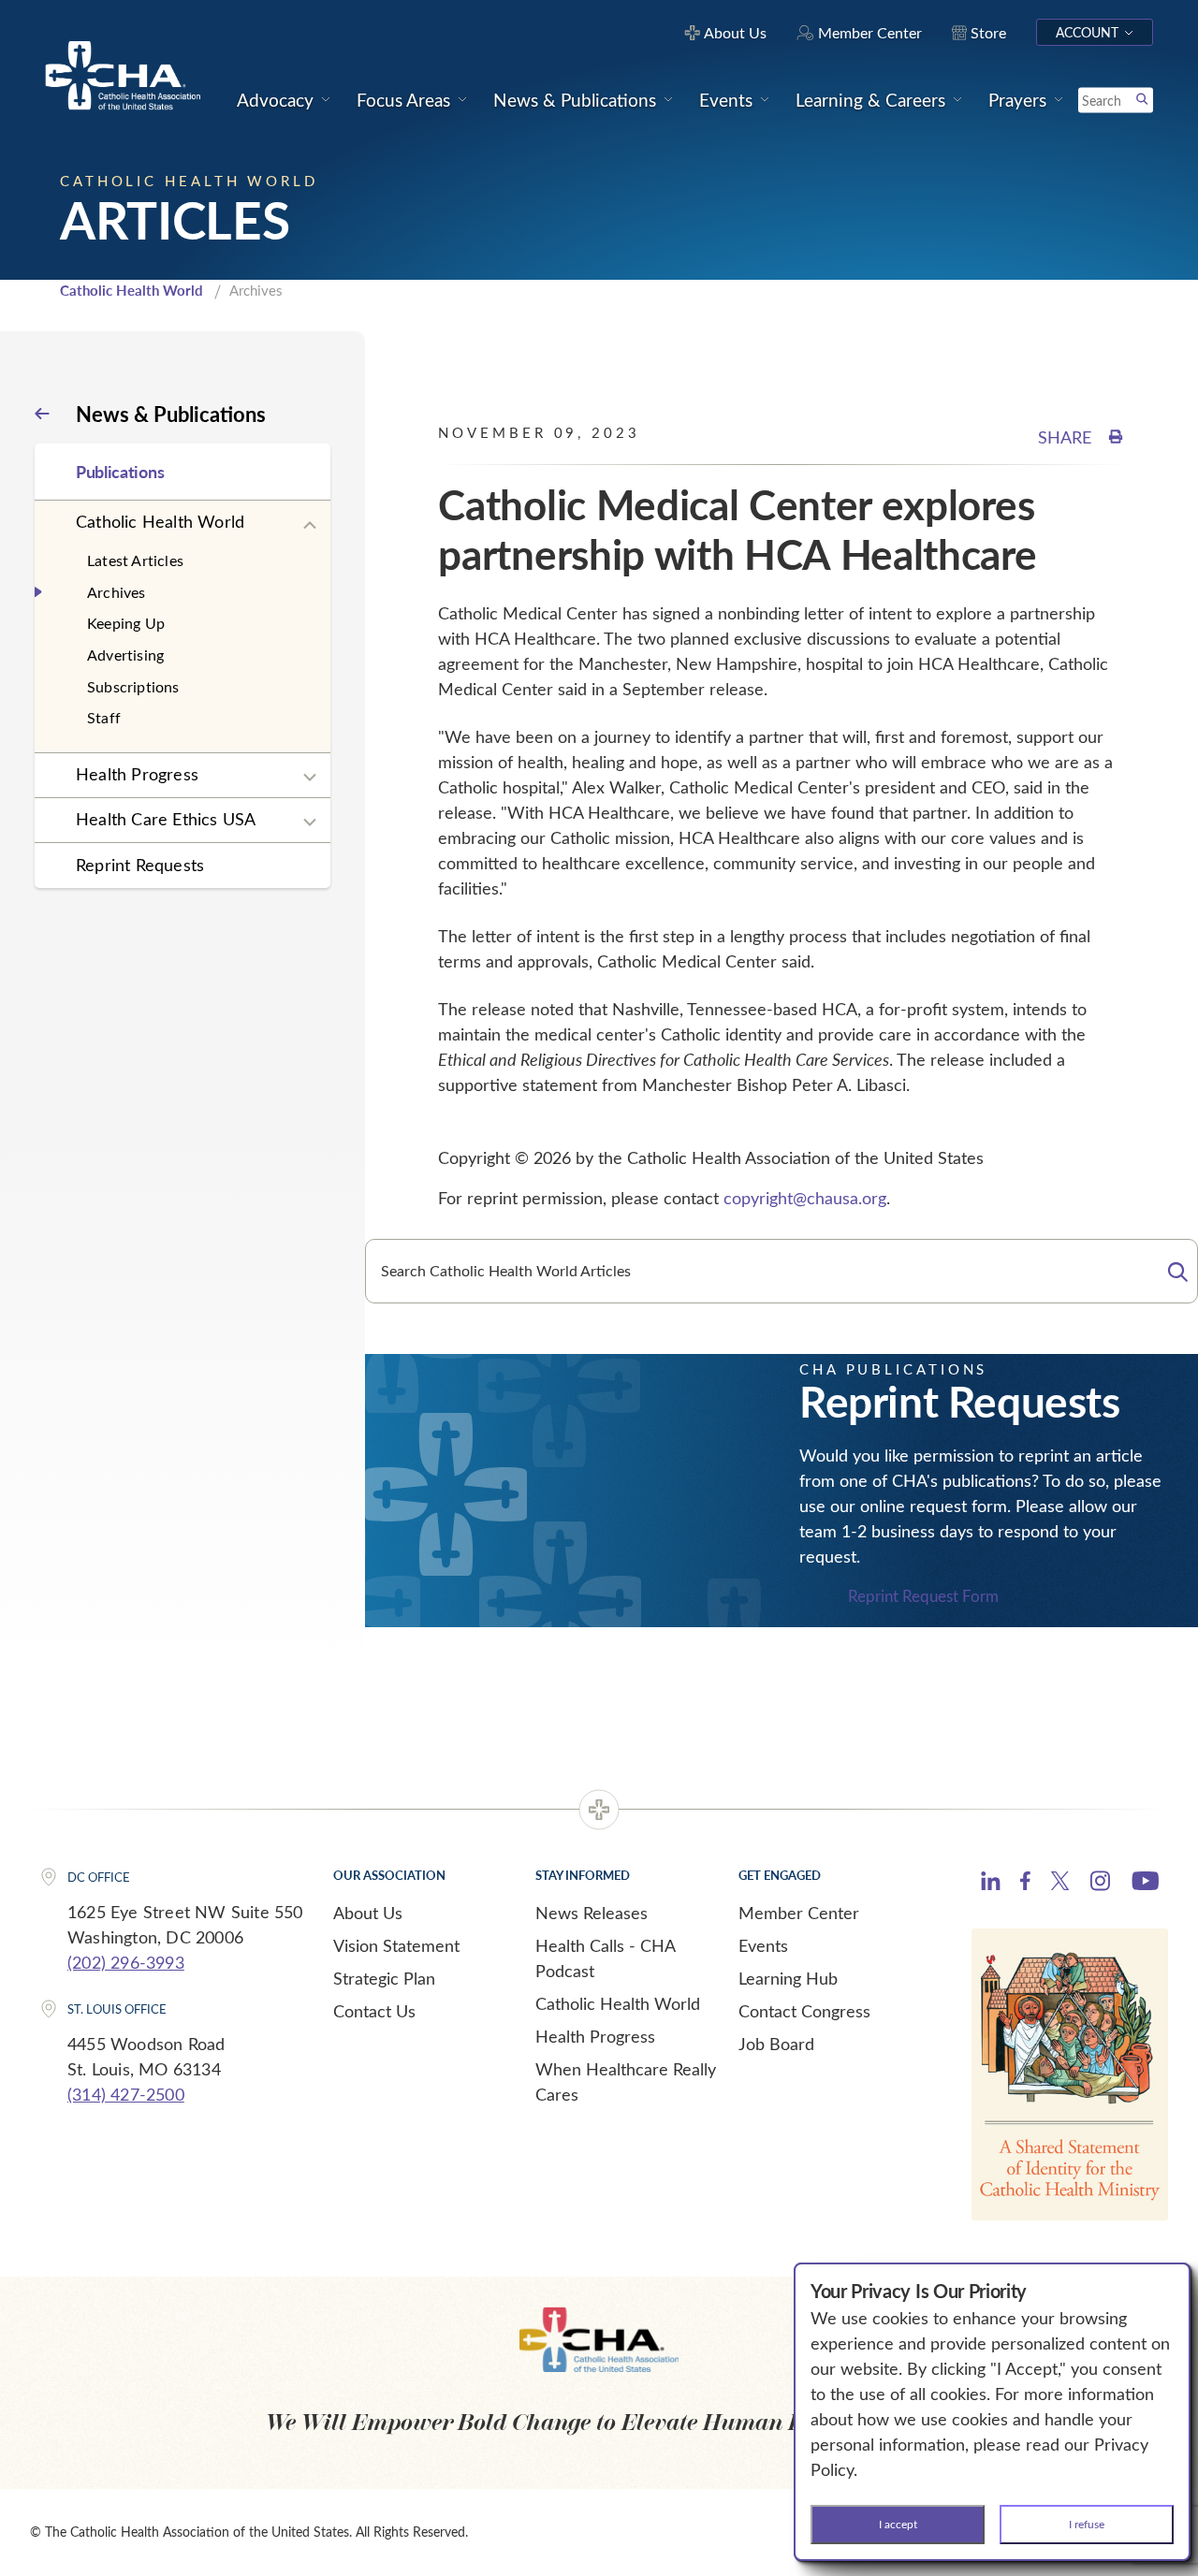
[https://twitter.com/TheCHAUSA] (1060, 1884)
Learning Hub (788, 1978)
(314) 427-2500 (126, 2094)
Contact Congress (804, 2011)
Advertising (125, 655)
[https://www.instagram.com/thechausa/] (1100, 1885)
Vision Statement (396, 1945)
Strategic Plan (384, 1978)
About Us (368, 1913)
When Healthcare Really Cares (626, 2081)
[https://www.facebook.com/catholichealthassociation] (1025, 1884)
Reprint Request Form (923, 1597)
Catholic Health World (131, 290)
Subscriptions (133, 686)
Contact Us (374, 2011)
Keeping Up (126, 623)
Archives (117, 592)
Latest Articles (135, 560)
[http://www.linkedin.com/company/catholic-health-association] (991, 1884)
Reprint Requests (140, 865)
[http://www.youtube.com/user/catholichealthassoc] (1145, 1884)
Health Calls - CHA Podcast (605, 1958)
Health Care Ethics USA (166, 819)
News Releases (592, 1913)
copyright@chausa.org (805, 1198)
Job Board (776, 2044)
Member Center (799, 1913)
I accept (898, 2524)
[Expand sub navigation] (310, 526)
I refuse (1087, 2524)
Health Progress (137, 774)
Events (763, 1945)
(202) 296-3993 (126, 1962)
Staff (104, 717)
